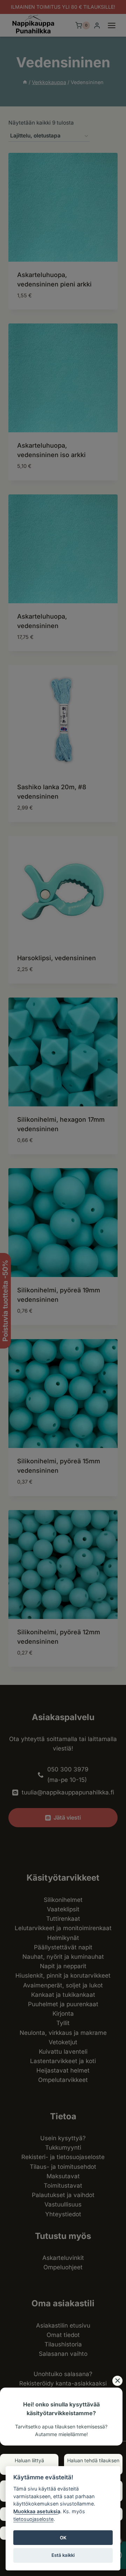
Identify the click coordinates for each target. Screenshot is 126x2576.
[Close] (117, 2381)
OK (63, 2538)
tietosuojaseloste (33, 2519)
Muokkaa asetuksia (37, 2511)
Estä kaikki (63, 2555)
